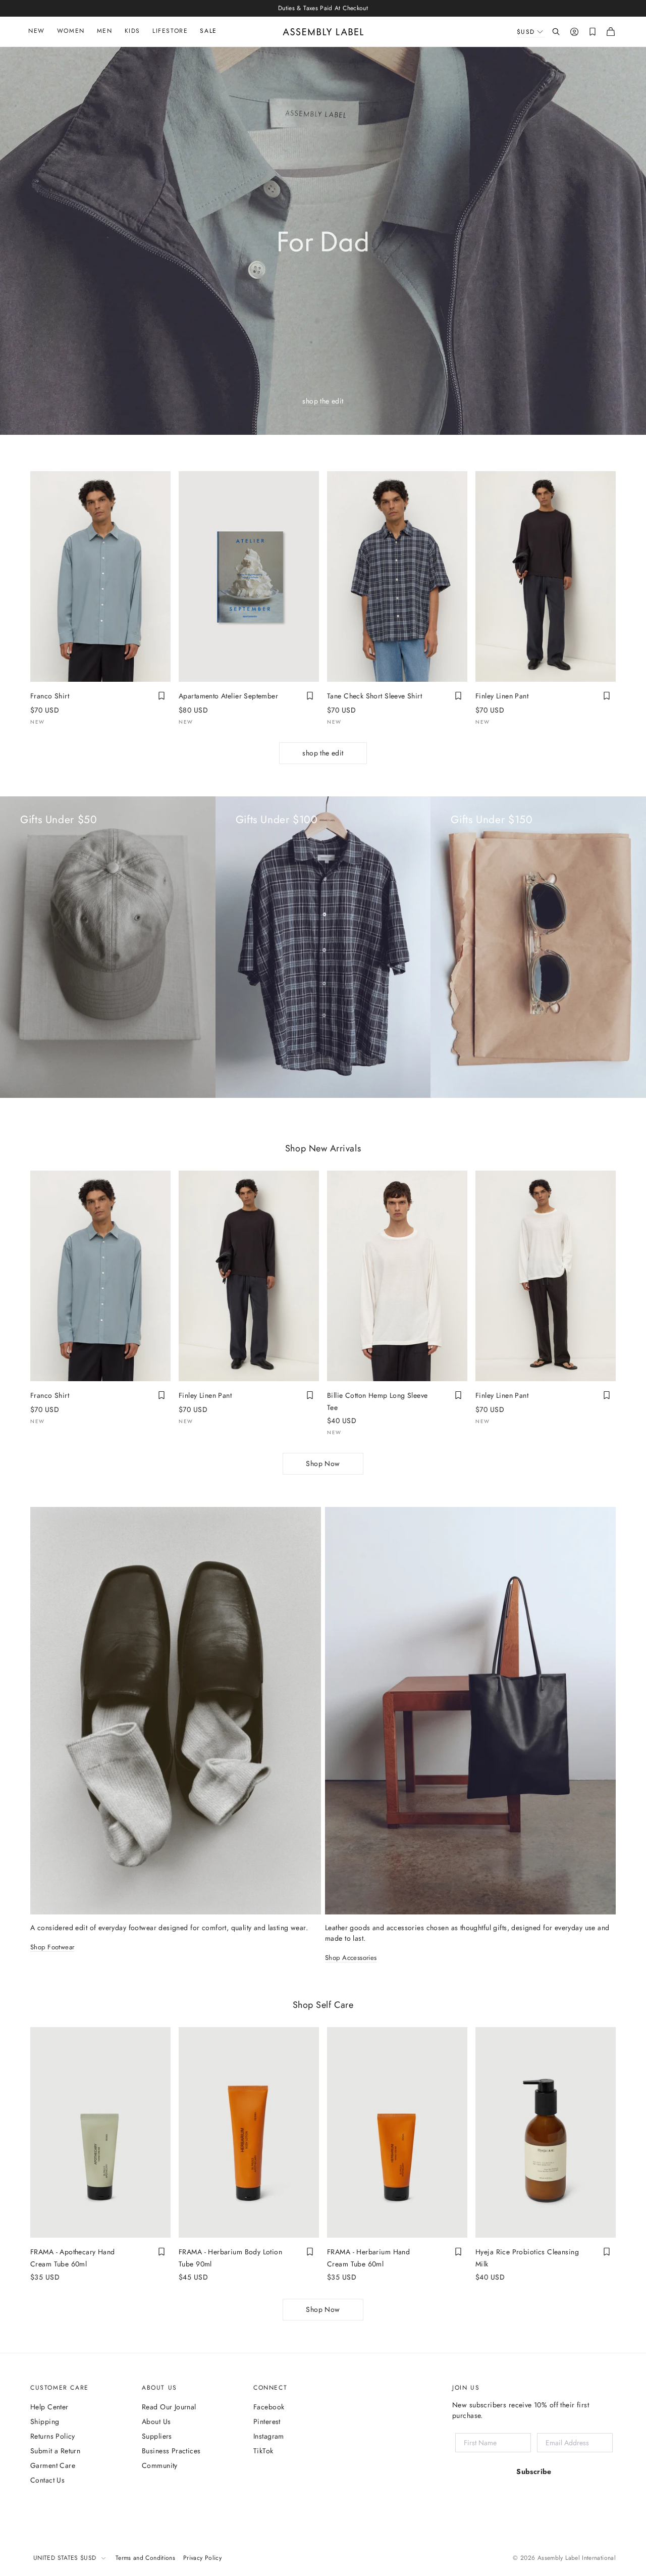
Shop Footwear (52, 1948)
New (37, 31)
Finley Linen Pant (502, 696)
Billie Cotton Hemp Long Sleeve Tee (378, 1401)
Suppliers (157, 2436)
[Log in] (574, 32)
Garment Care (53, 2465)
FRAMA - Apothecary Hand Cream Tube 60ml (73, 2258)
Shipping (45, 2421)
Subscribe (534, 2471)
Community (160, 2465)
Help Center (49, 2407)
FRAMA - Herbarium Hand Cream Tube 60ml (368, 2258)
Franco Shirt (50, 696)
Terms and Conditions (145, 2558)
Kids (132, 31)
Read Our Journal (169, 2407)
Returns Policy (53, 2436)
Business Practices (171, 2451)
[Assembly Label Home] (323, 32)
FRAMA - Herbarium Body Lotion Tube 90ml (230, 2258)
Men (105, 31)
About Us (156, 2421)
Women (71, 31)
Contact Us (47, 2480)
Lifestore (170, 31)
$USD (526, 32)
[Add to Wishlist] (161, 696)
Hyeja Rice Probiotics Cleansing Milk (527, 2258)
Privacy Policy (202, 2558)
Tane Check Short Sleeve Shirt (374, 696)
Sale (208, 31)
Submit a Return (55, 2451)
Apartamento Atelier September (228, 696)
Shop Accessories (351, 1958)
